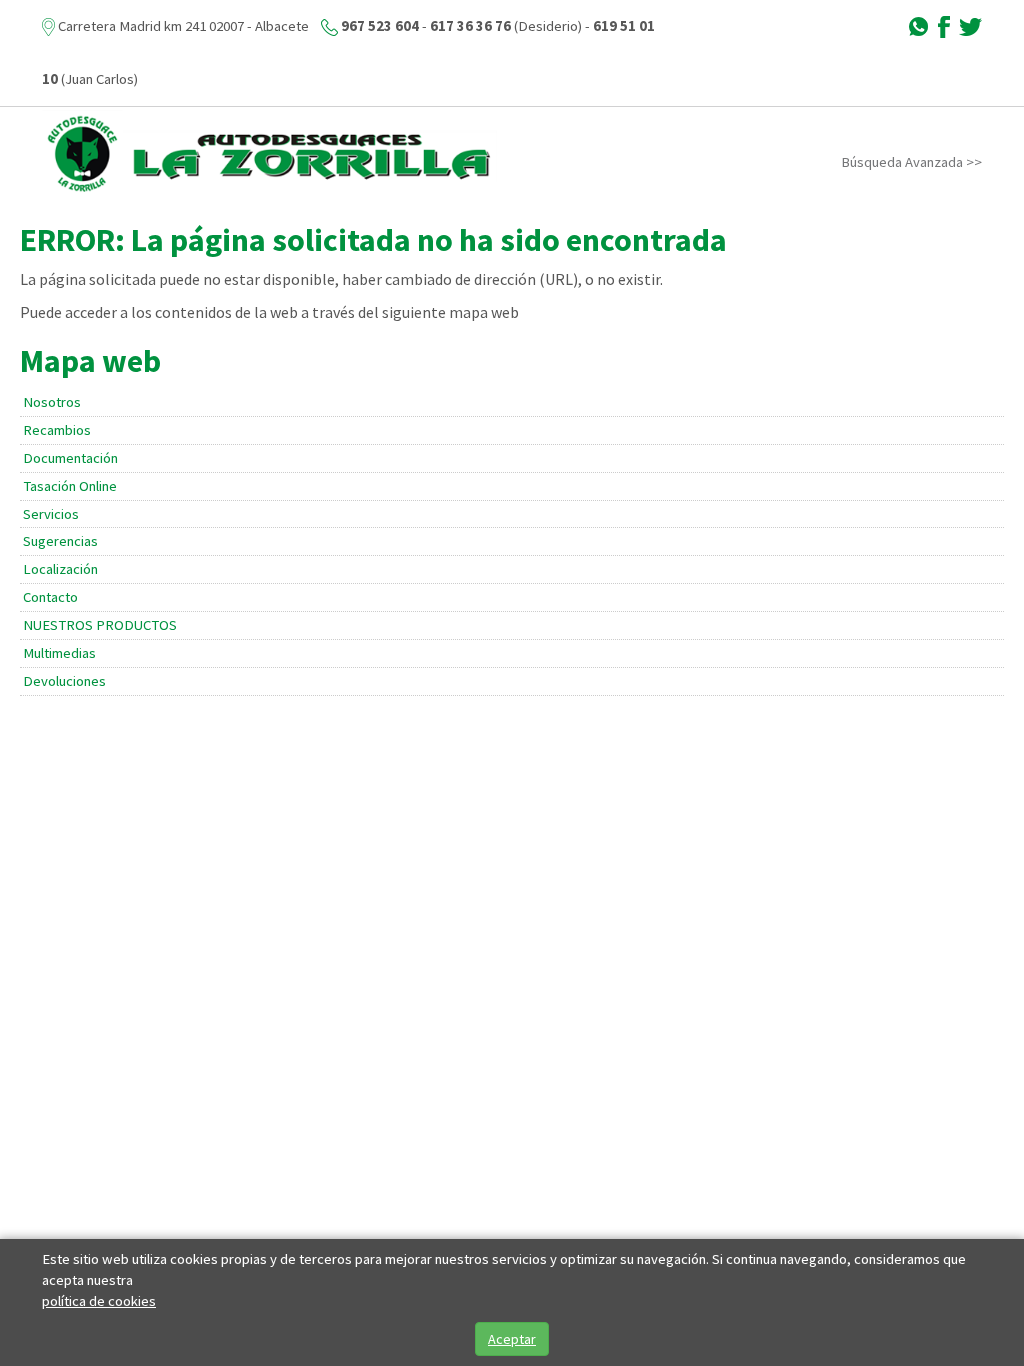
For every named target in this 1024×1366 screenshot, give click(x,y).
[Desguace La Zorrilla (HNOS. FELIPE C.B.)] (269, 153)
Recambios (57, 430)
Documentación (70, 458)
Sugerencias (60, 541)
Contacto (50, 597)
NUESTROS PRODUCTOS (100, 625)
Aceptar (512, 1339)
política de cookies (99, 1301)
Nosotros (52, 402)
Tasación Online (70, 486)
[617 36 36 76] (918, 26)
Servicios (51, 514)
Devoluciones (64, 681)
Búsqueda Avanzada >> (911, 162)
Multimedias (59, 653)
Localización (60, 569)
